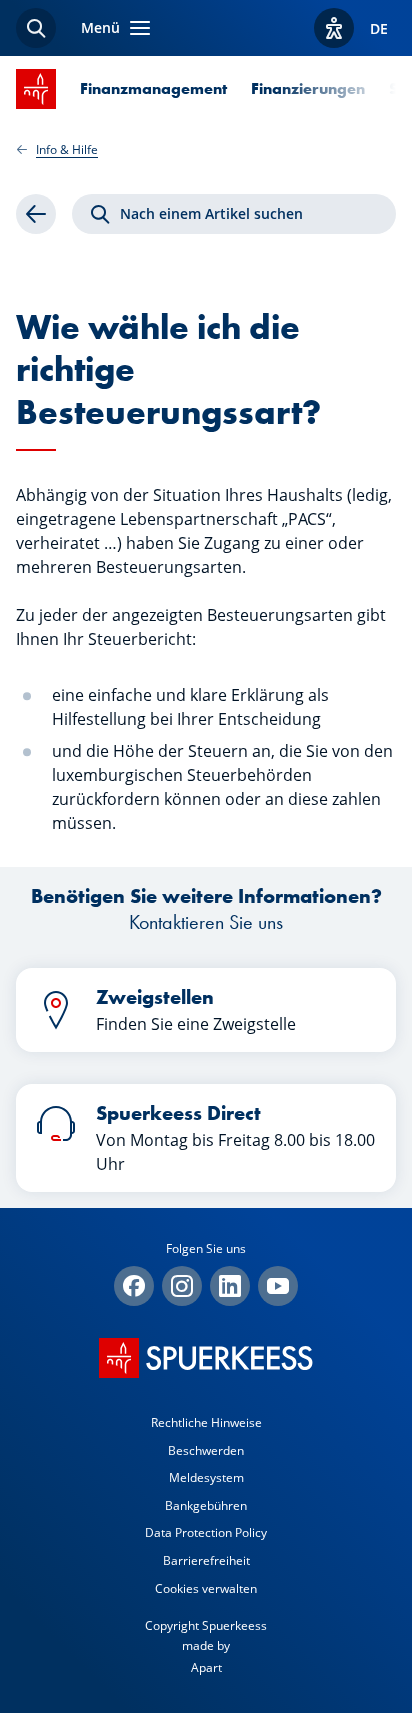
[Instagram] (182, 1286)
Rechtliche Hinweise (206, 1422)
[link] (36, 214)
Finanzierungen (308, 88)
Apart (206, 1667)
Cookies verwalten (206, 1588)
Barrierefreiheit (206, 1560)
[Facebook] (134, 1286)
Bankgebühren (206, 1505)
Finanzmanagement (153, 88)
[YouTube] (278, 1286)
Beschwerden (206, 1450)
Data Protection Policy (206, 1532)
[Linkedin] (230, 1286)
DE (379, 28)
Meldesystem (206, 1477)
